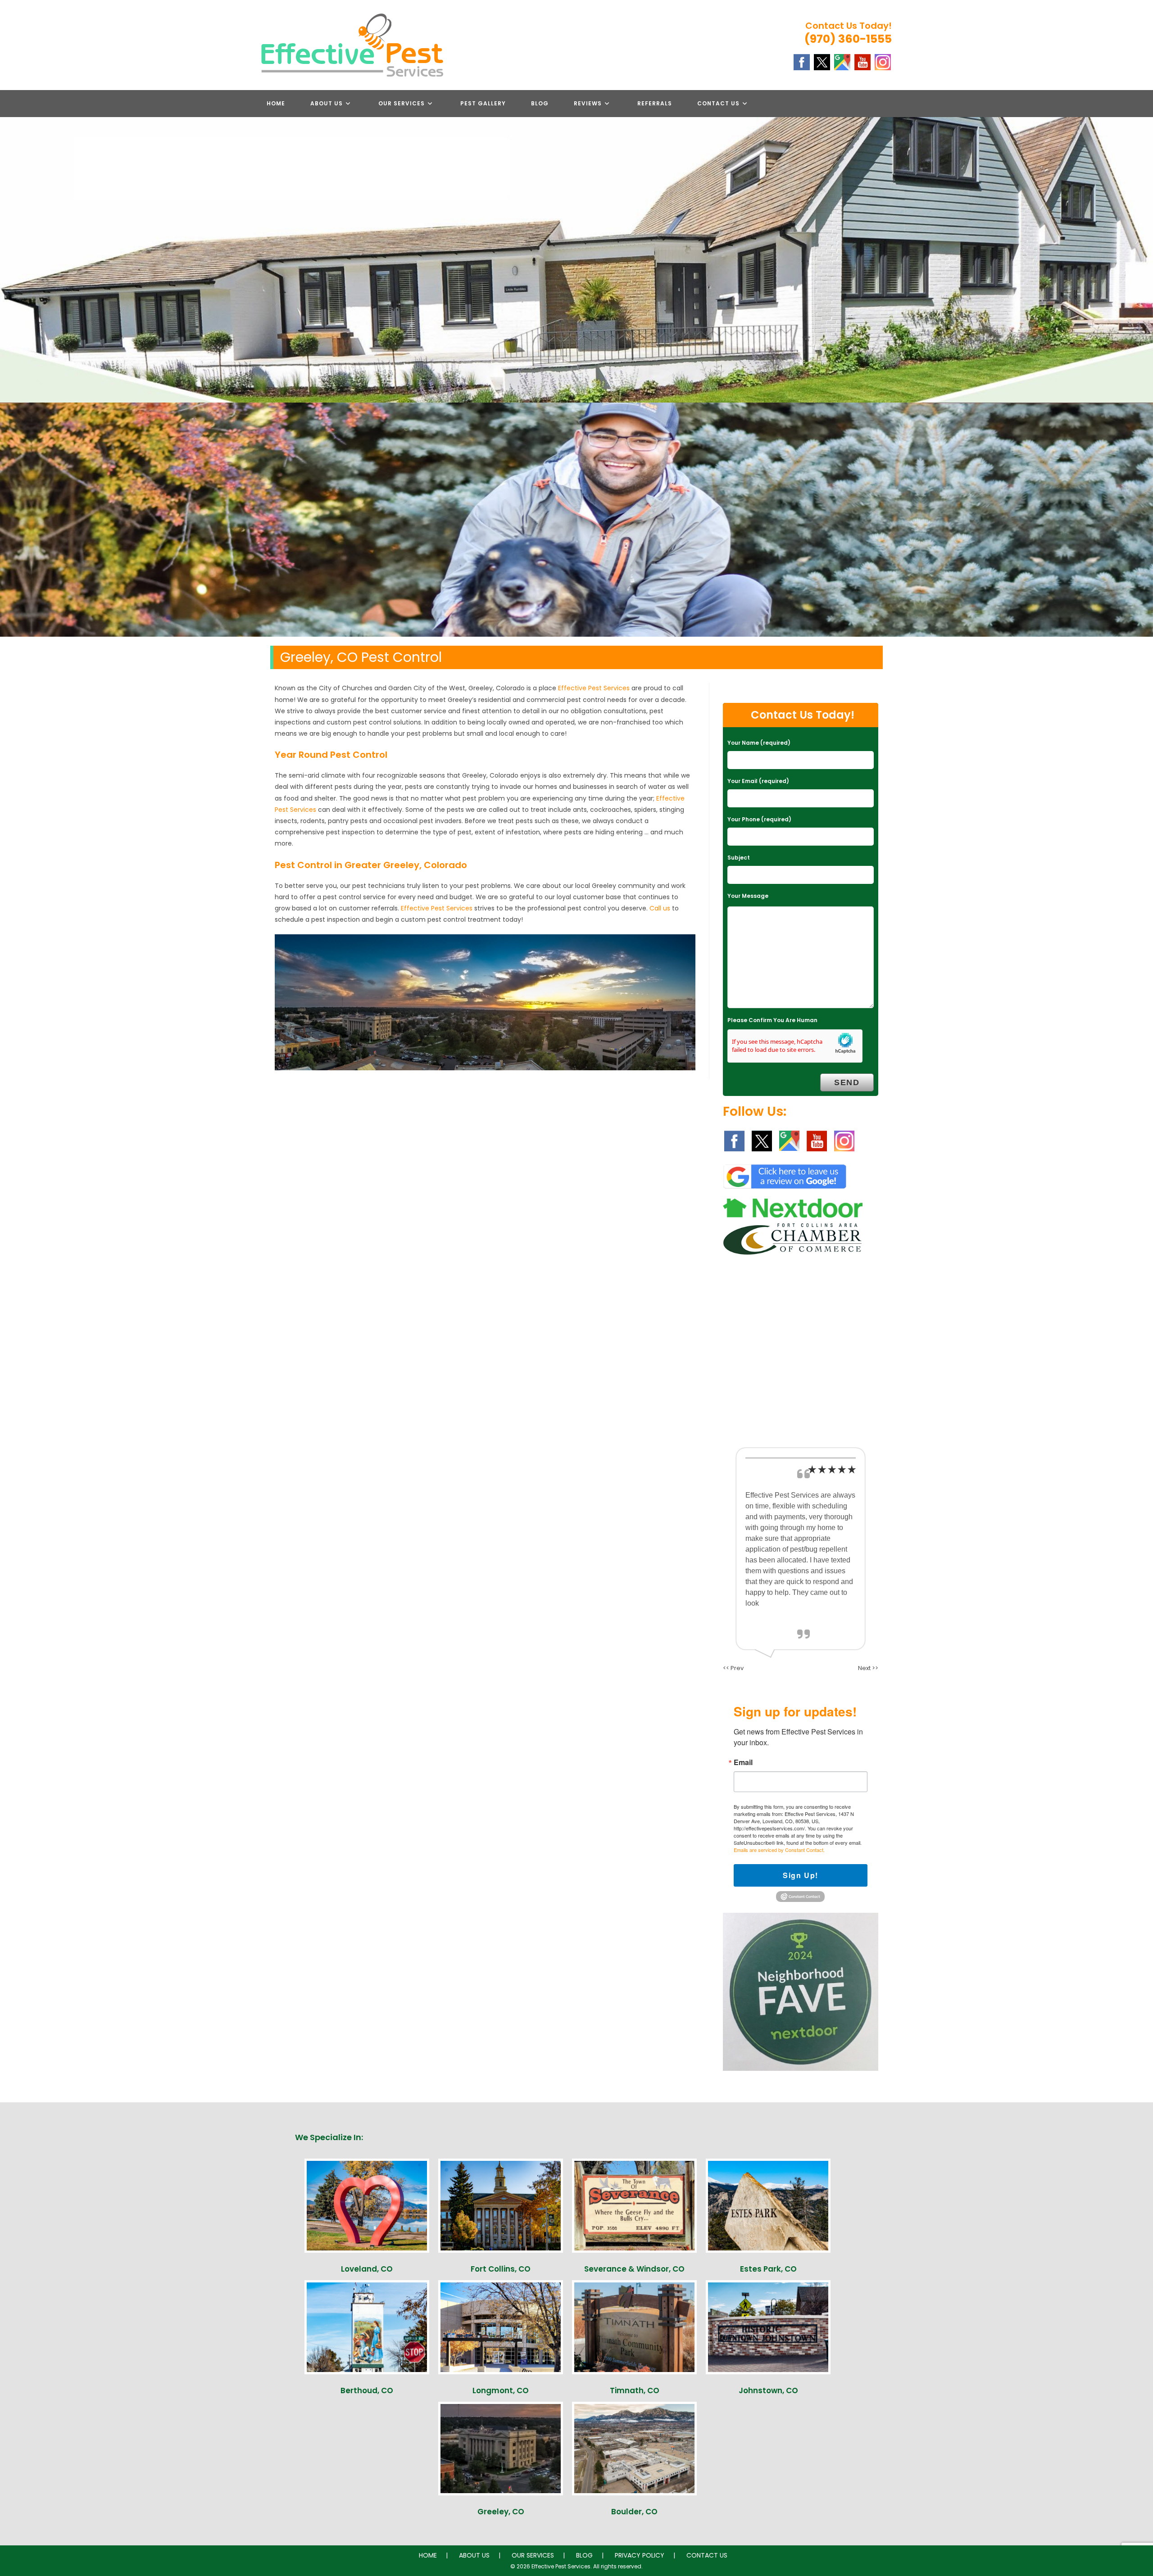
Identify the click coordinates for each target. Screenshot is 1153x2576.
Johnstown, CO (768, 2390)
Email (743, 1762)
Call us (660, 908)
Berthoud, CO (367, 2390)
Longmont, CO (501, 2390)
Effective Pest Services (594, 688)
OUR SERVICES (533, 2555)
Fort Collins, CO (501, 2269)
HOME (428, 2555)
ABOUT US (474, 2555)
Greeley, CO (501, 2512)
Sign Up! (801, 1875)
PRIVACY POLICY (640, 2555)
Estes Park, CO (768, 2269)
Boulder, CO (634, 2512)
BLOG (584, 2555)
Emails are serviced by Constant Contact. (779, 1850)
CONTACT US (707, 2555)
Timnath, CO (635, 2390)
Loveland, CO (367, 2269)
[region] (576, 520)
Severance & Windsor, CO (634, 2269)
